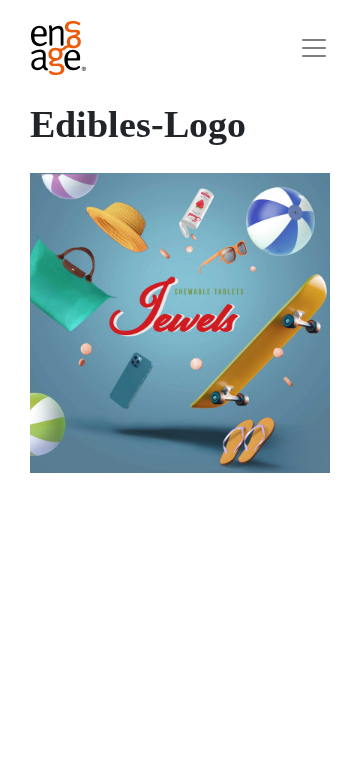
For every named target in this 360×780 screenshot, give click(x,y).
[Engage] (58, 48)
